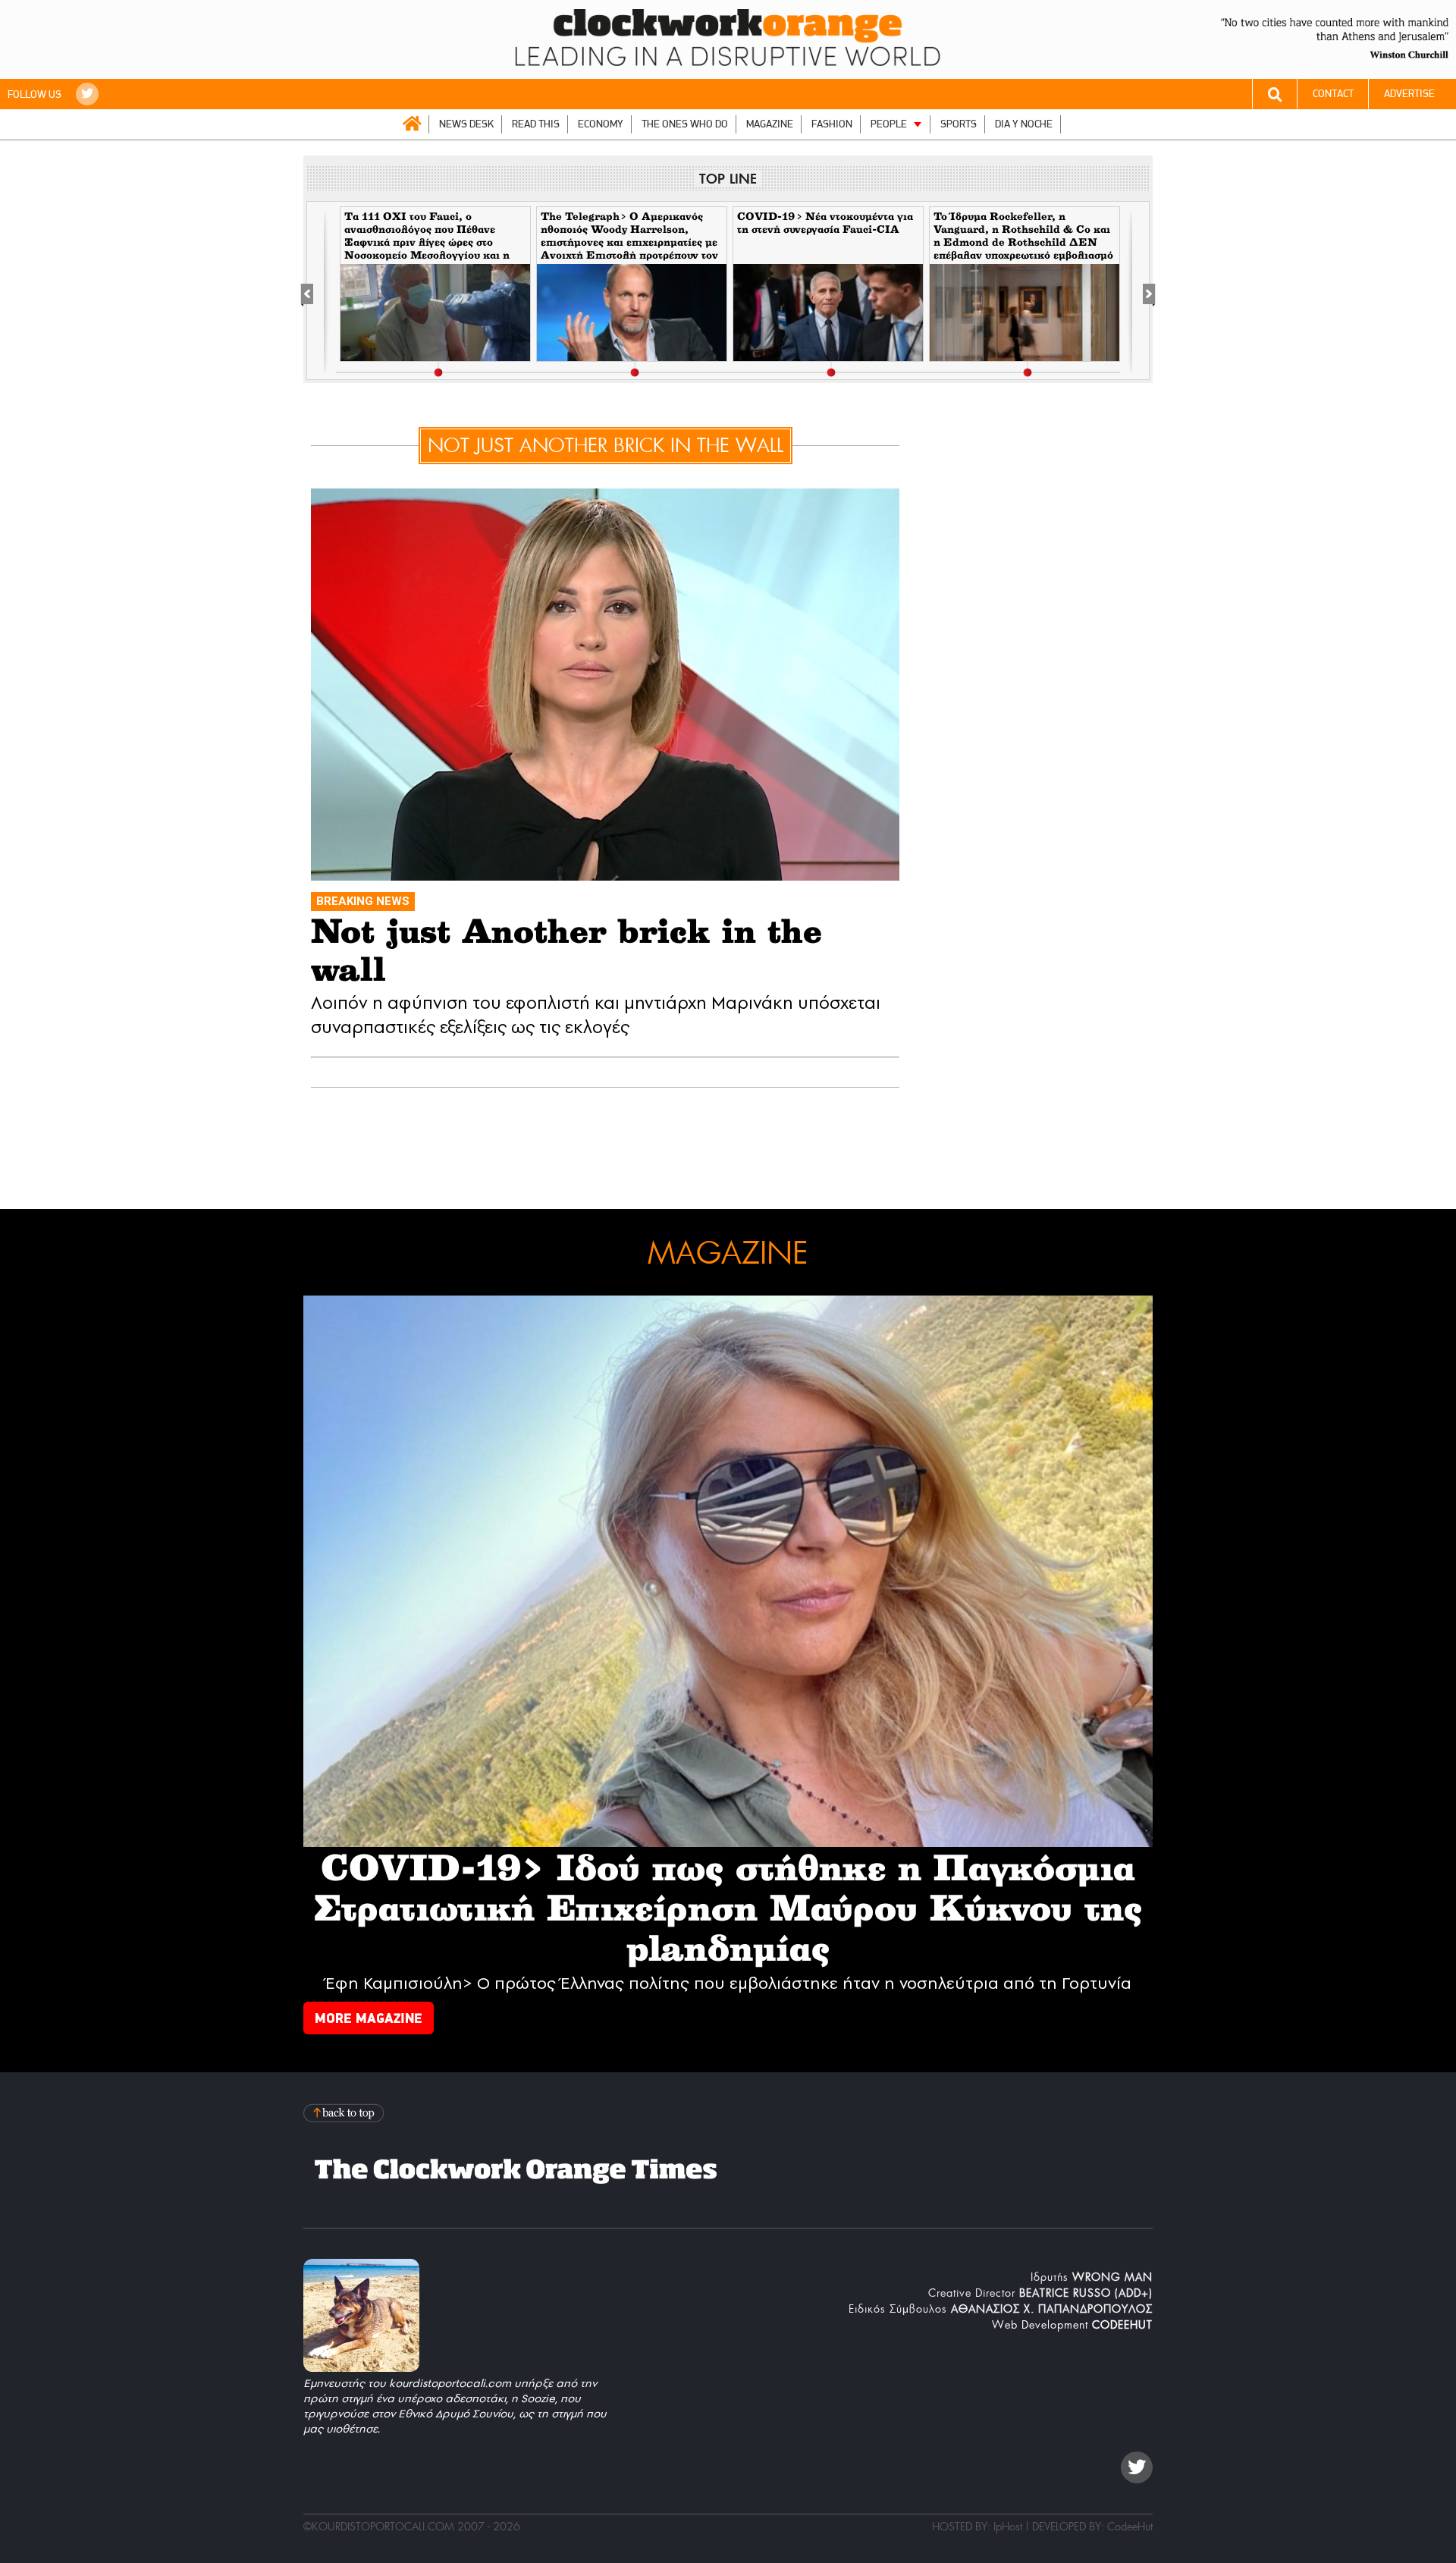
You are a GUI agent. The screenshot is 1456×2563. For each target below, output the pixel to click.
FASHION (832, 124)
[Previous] (315, 291)
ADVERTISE (1409, 94)
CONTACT (1333, 94)
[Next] (1141, 291)
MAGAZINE (770, 124)
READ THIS (536, 124)
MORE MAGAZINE (369, 2018)
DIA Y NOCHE (1024, 124)
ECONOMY (601, 124)
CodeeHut (1130, 2527)
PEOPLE (889, 124)
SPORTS (959, 124)
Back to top (345, 2113)
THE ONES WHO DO (685, 124)
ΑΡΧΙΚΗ (412, 124)
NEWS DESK (466, 124)
